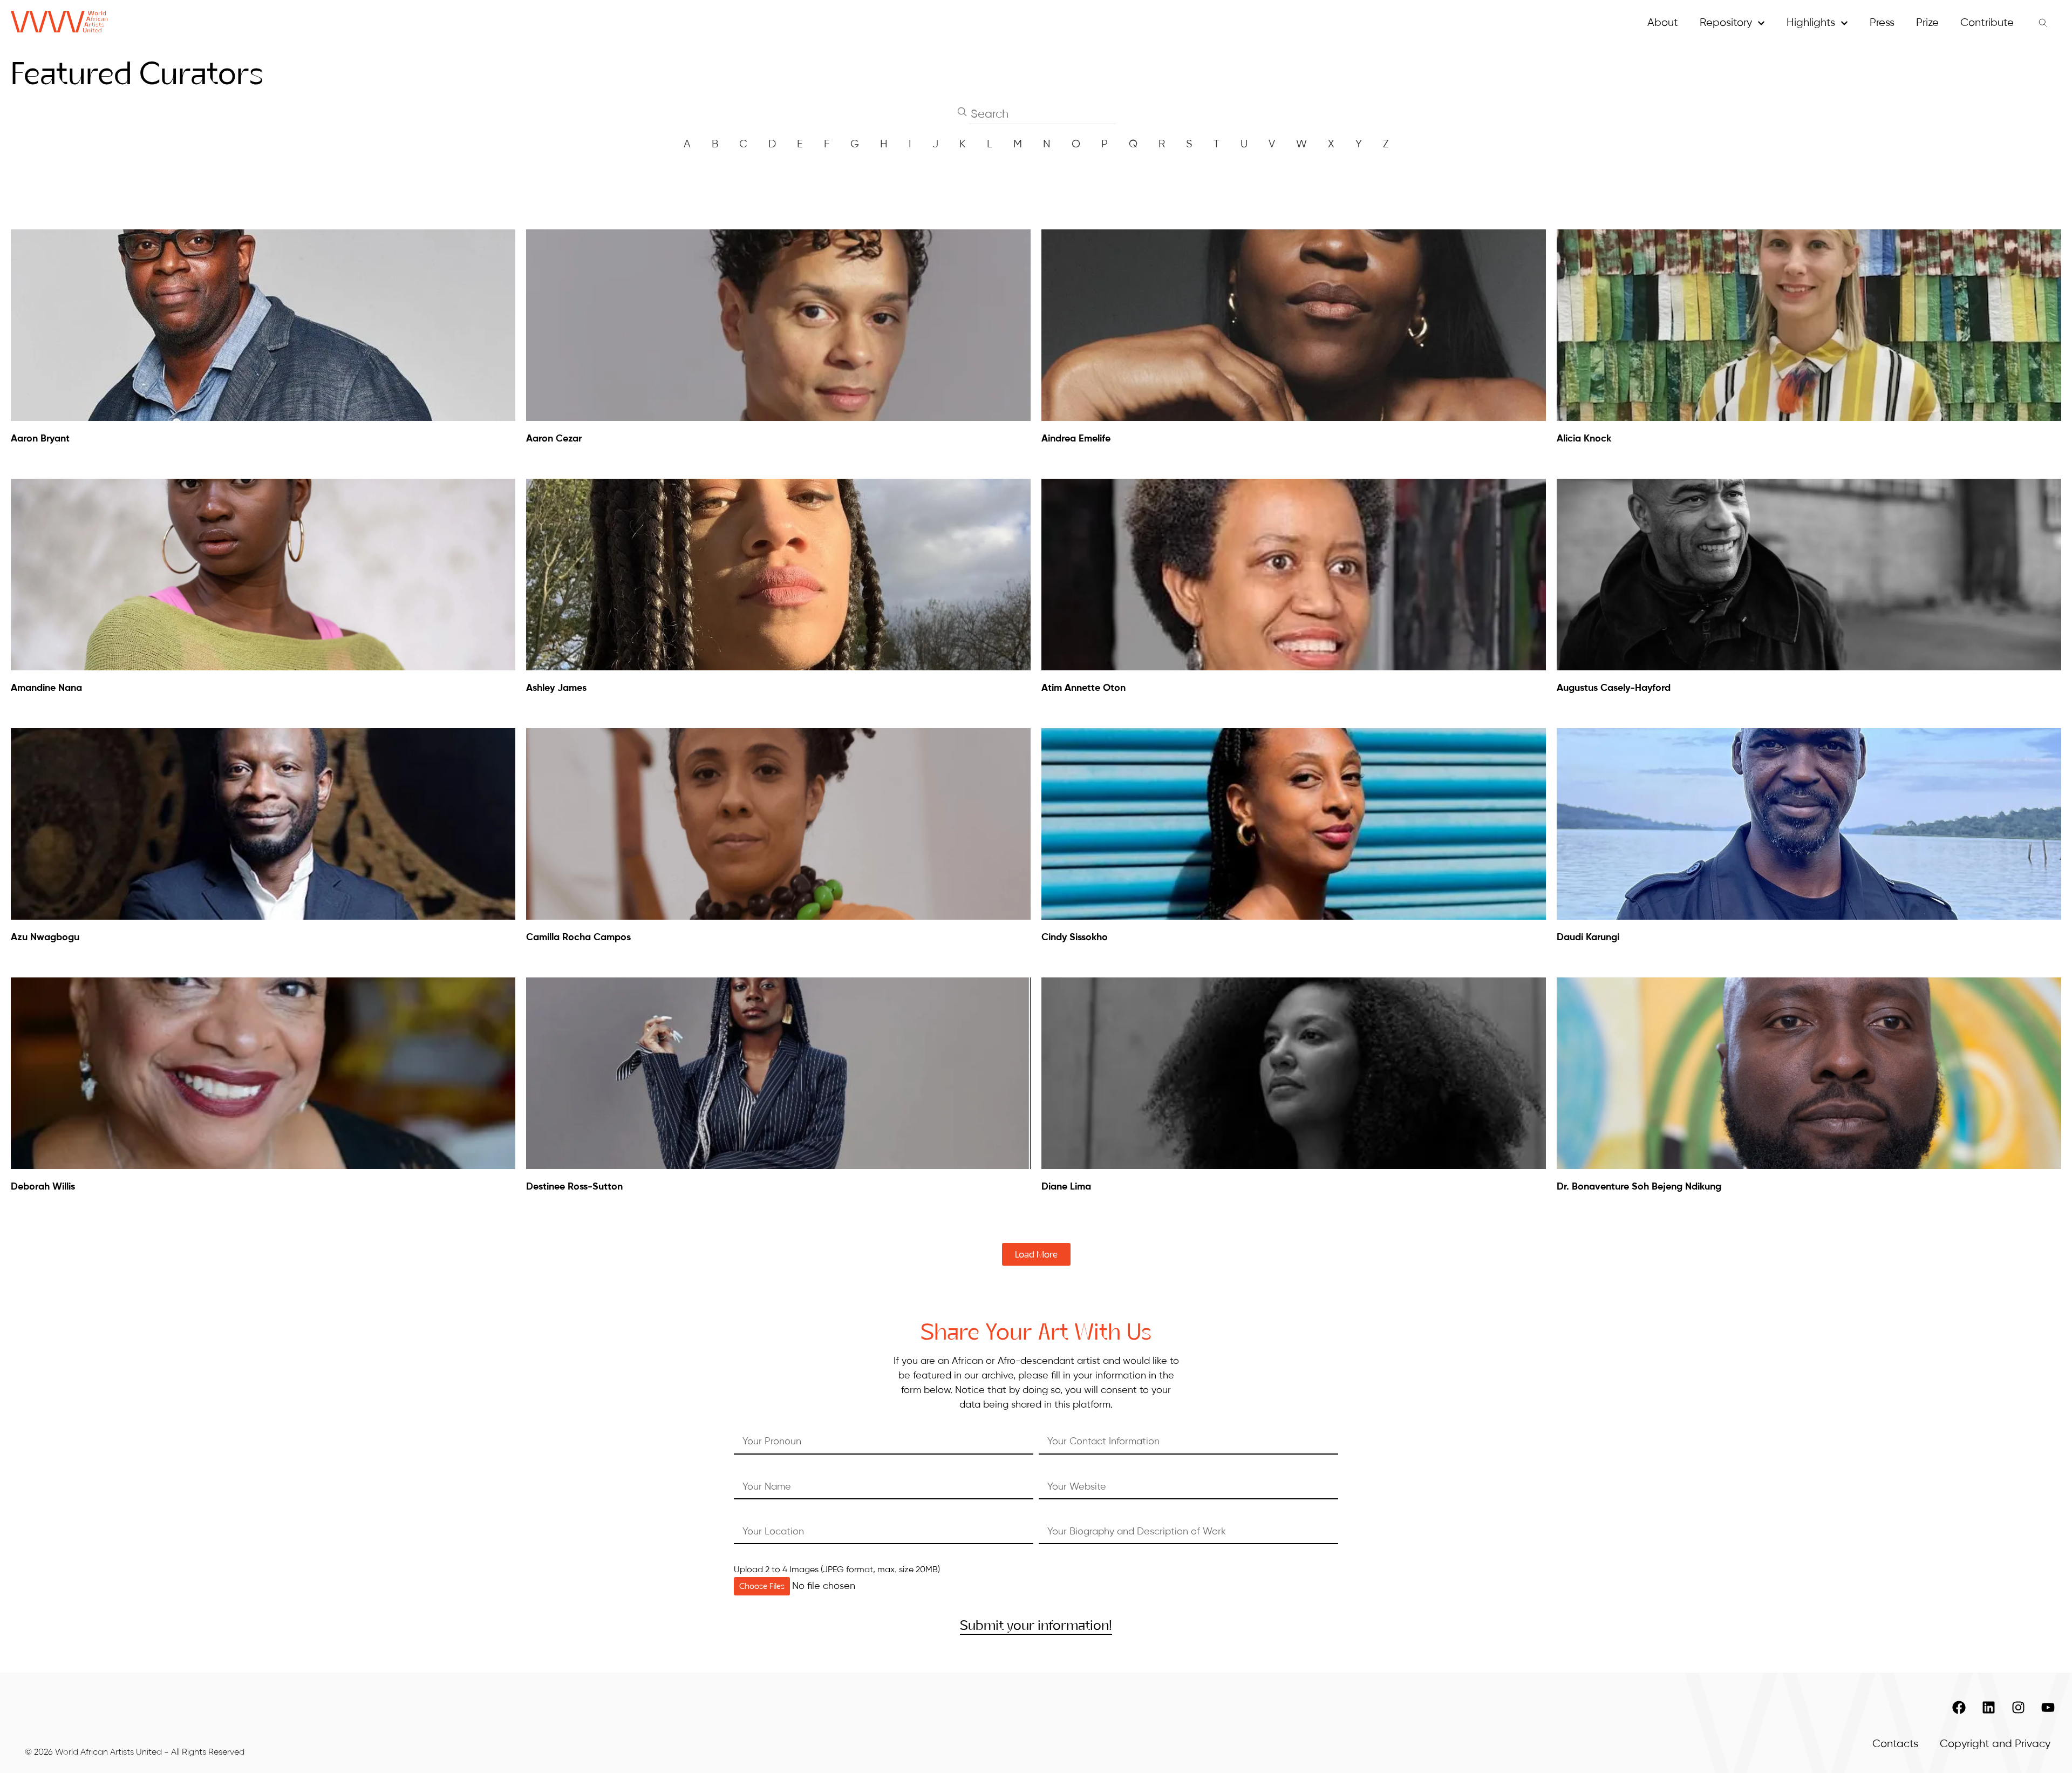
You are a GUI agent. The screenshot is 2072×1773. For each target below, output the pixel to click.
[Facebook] (1959, 1708)
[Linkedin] (1988, 1708)
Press (1882, 23)
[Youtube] (2048, 1708)
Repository (1726, 23)
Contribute (1987, 23)
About (1663, 23)
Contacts (1895, 1744)
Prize (1927, 23)
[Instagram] (2018, 1708)
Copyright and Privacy (1995, 1744)
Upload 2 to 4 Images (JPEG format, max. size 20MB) (837, 1570)
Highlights (1811, 23)
